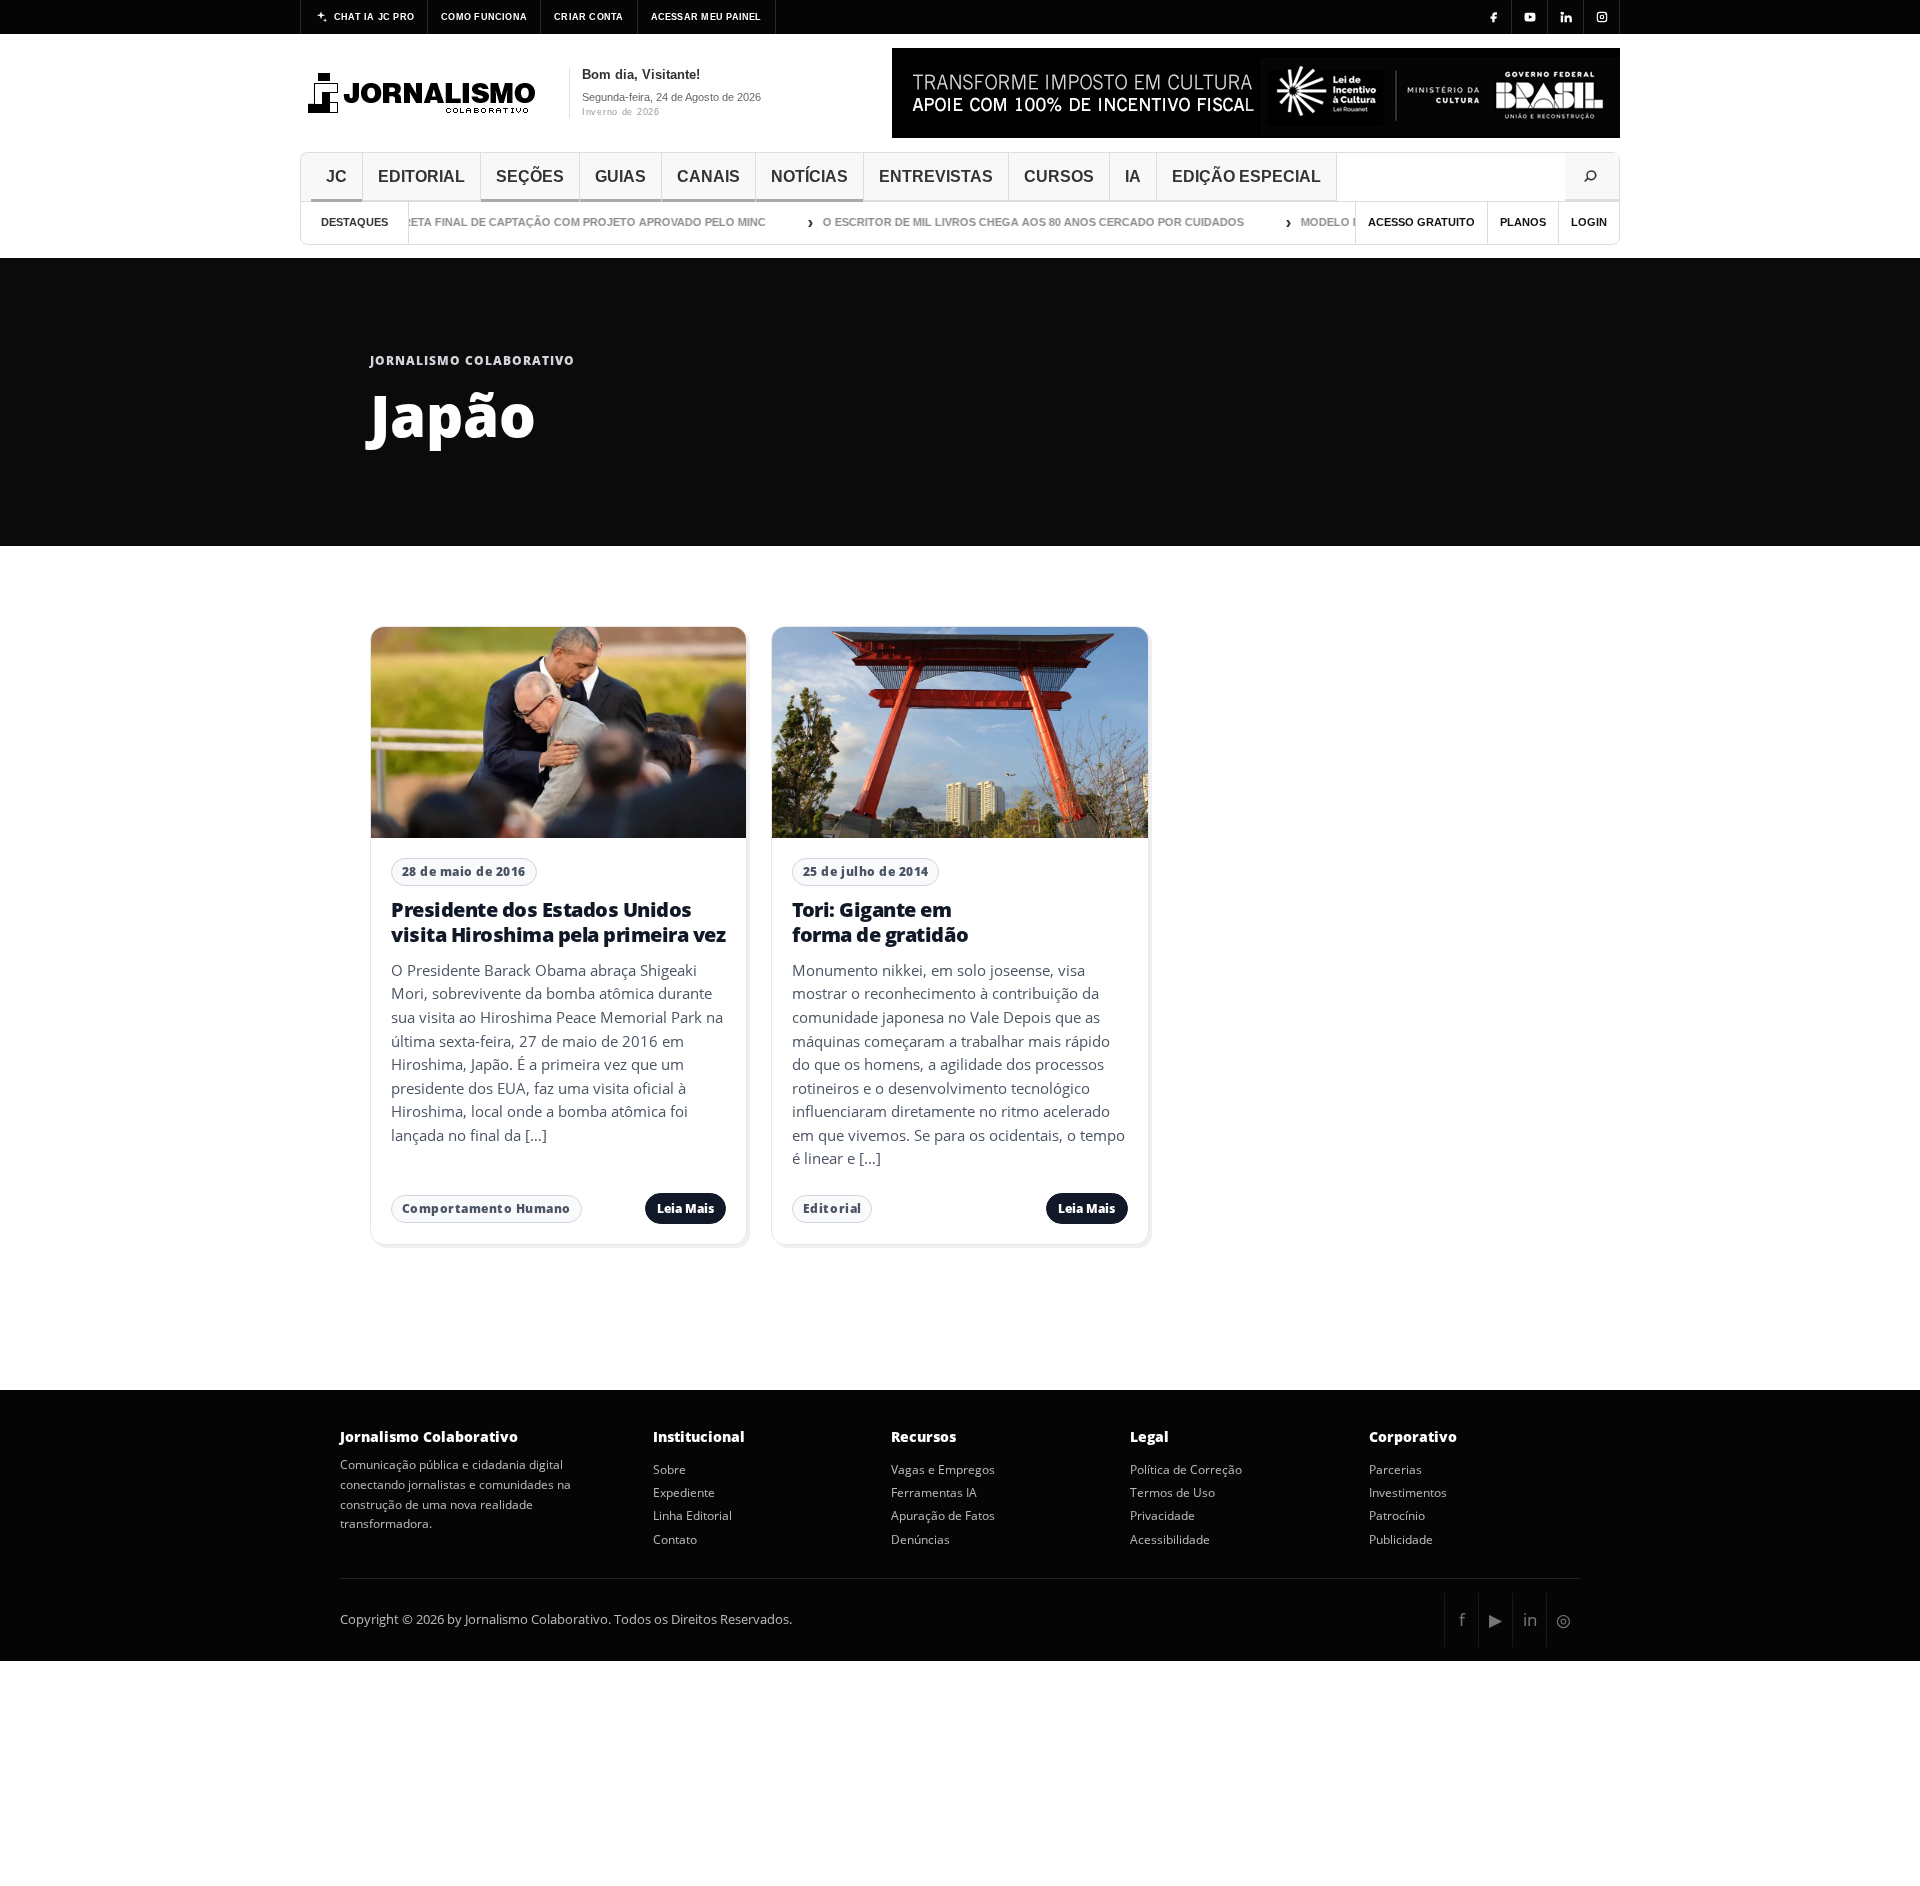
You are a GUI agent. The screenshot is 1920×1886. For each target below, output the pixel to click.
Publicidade (1401, 1540)
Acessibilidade (1170, 1540)
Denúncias (920, 1540)
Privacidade (1162, 1516)
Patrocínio (1397, 1516)
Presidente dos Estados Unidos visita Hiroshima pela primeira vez (558, 921)
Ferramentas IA (934, 1493)
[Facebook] (1494, 17)
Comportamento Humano (486, 1208)
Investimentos (1408, 1493)
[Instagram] (1602, 17)
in (1530, 1619)
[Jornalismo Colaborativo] (422, 93)
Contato (675, 1540)
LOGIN (1589, 222)
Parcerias (1395, 1470)
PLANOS (1523, 222)
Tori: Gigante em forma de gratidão (880, 921)
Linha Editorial (692, 1516)
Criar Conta (588, 17)
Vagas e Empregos (943, 1470)
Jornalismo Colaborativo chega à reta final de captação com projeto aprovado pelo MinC (448, 222)
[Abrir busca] (1592, 177)
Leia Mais (685, 1208)
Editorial (832, 1208)
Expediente (684, 1493)
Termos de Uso (1172, 1493)
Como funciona (484, 17)
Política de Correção (1186, 1470)
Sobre (669, 1470)
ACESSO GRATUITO (1421, 222)
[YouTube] (1530, 17)
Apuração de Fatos (943, 1516)
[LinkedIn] (1566, 17)
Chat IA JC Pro (374, 17)
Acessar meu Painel (706, 17)
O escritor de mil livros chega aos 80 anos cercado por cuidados (1009, 222)
